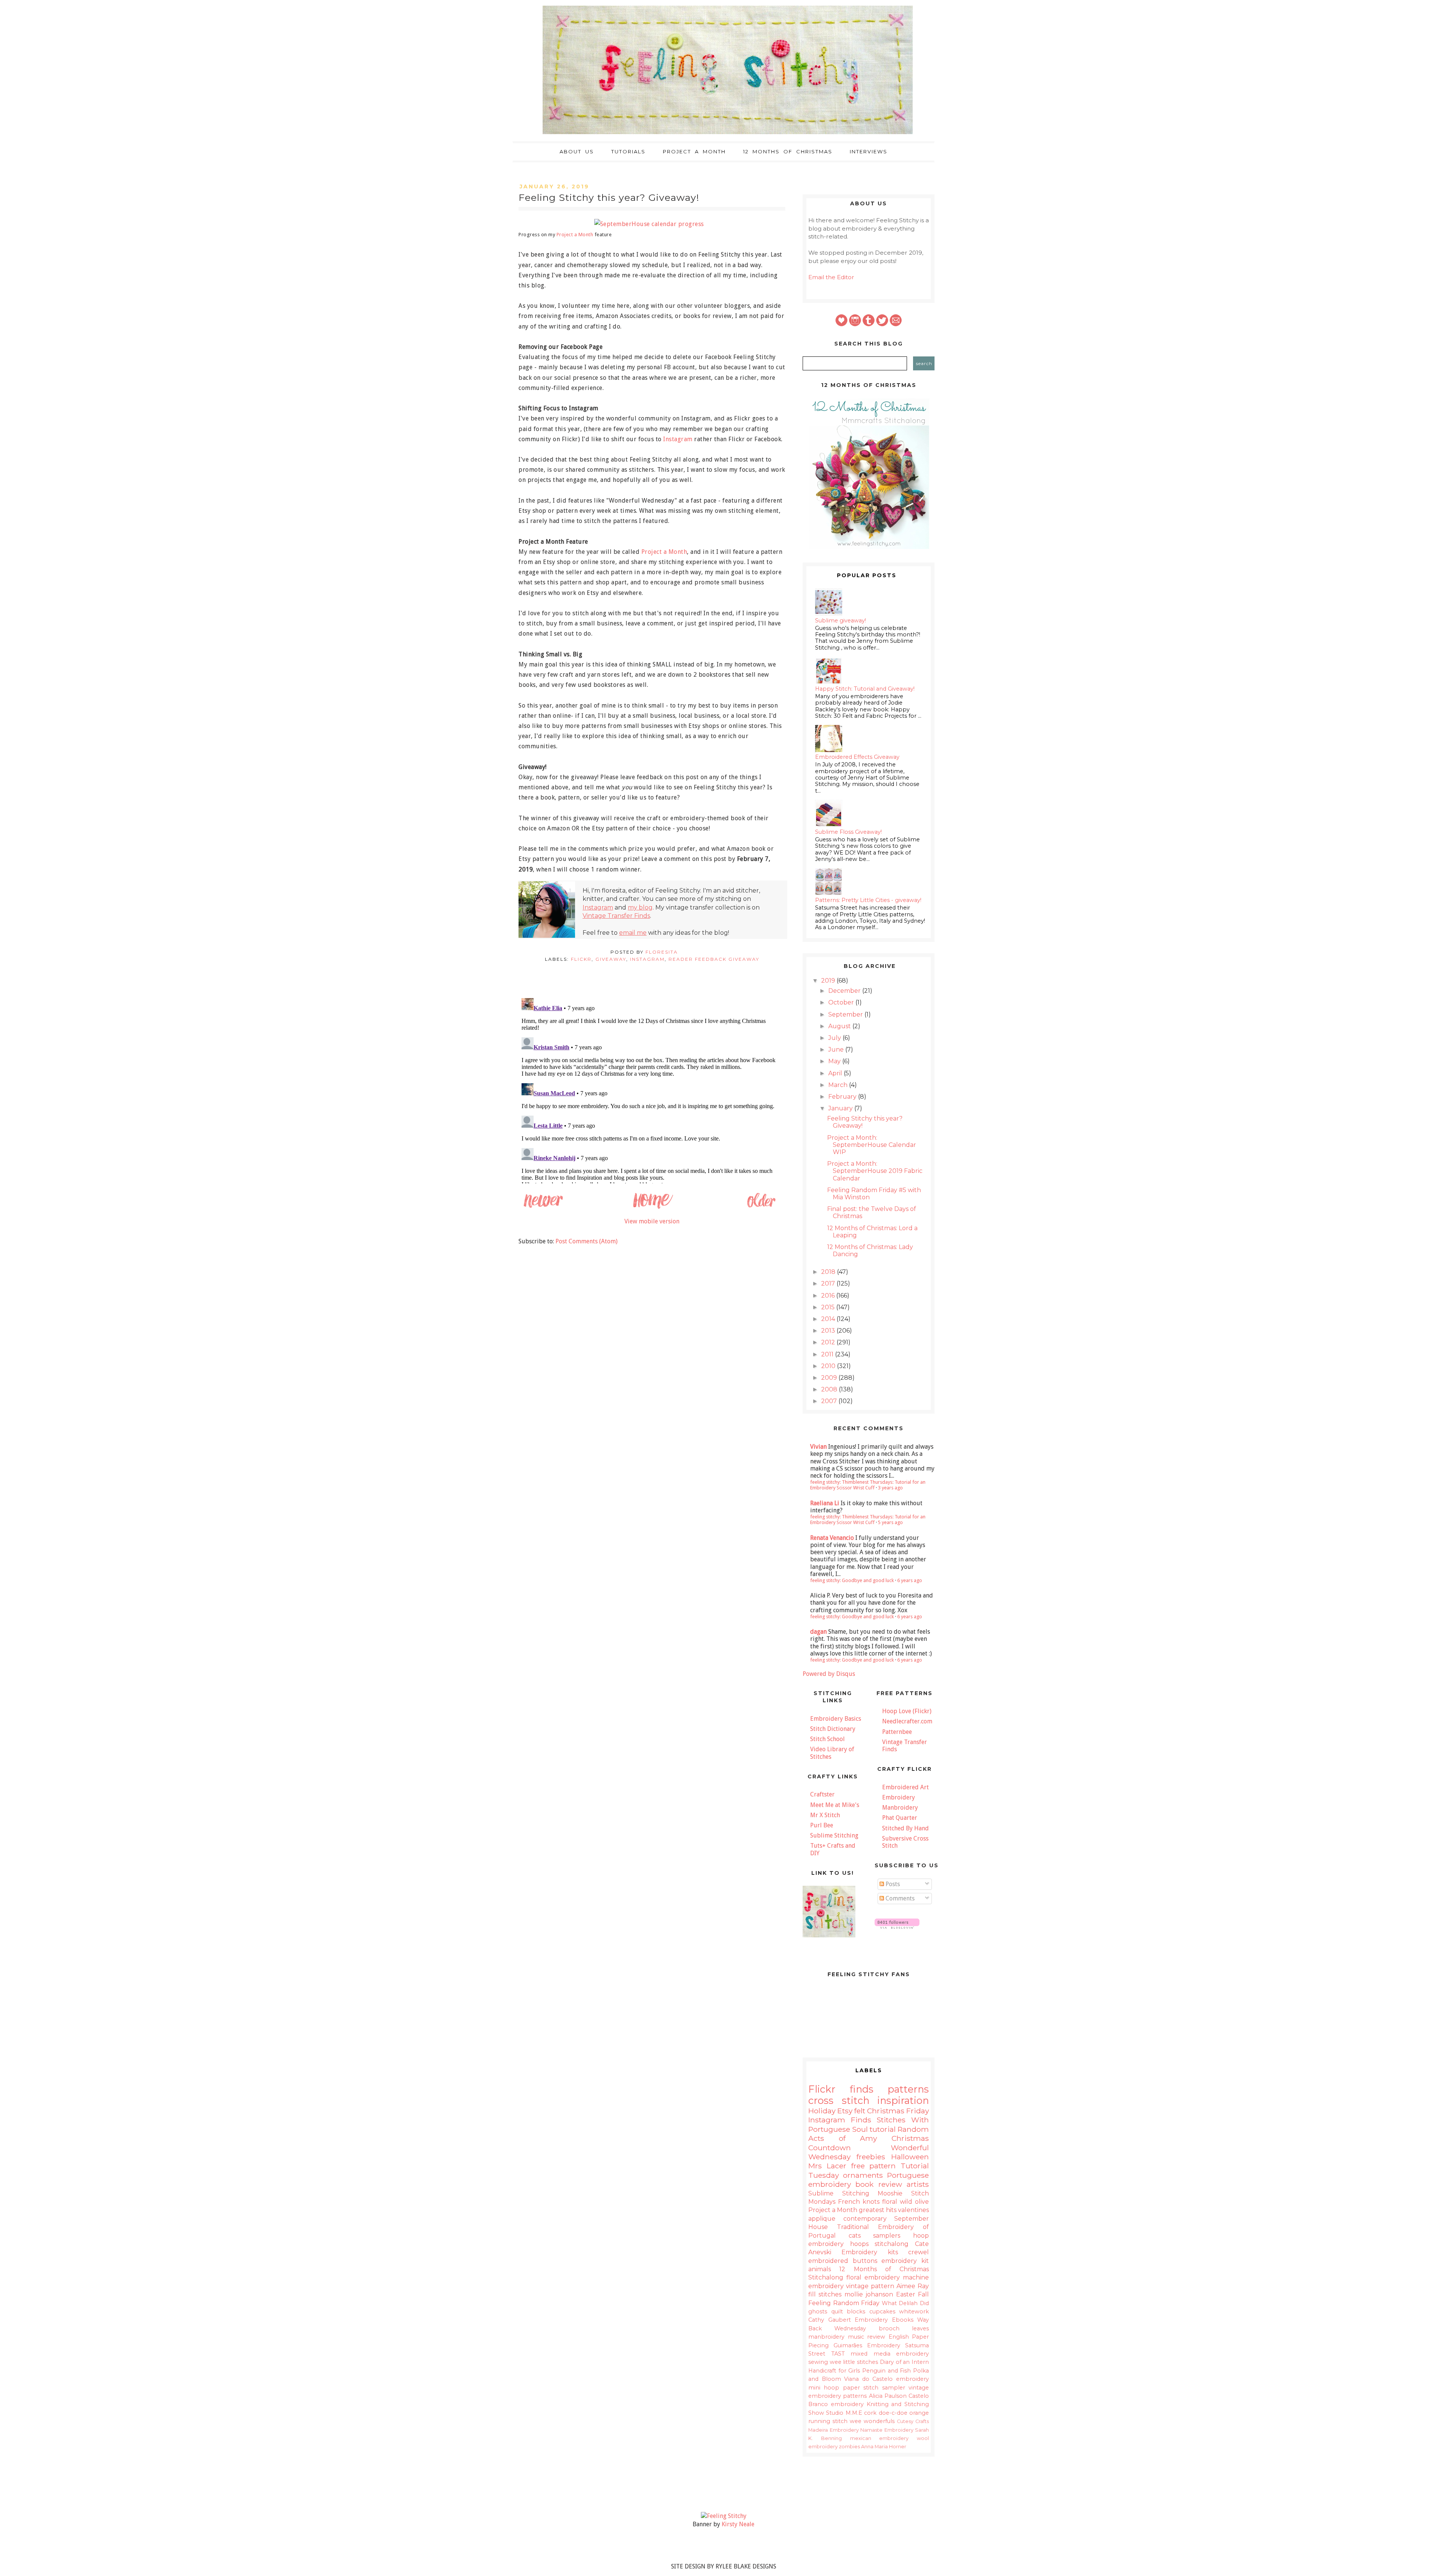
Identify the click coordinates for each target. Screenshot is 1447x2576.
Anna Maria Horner (884, 2447)
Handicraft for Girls (834, 2371)
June (837, 1050)
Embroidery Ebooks (884, 2320)
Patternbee (897, 1732)
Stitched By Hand (906, 1828)
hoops (859, 2244)
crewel (919, 2252)
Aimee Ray (913, 2286)
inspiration (903, 2100)
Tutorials (628, 151)
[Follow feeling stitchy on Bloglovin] (897, 1927)
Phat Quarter (900, 1818)
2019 (829, 981)
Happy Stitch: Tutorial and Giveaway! (865, 689)
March (839, 1085)
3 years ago (890, 1488)
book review (879, 2184)
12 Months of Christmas (788, 151)
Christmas (886, 2111)
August (840, 1026)
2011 (828, 1354)
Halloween (910, 2157)
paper (851, 2388)
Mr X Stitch (825, 1815)
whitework (914, 2312)
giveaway (611, 959)
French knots (859, 2202)
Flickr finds (841, 2089)
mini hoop (824, 2388)
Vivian (818, 1447)
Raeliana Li (825, 1503)
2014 (829, 1319)
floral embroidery (873, 2277)
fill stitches (825, 2294)
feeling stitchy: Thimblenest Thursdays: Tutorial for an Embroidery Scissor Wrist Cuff (868, 1485)
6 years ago (910, 1580)
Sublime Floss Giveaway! (848, 832)
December (845, 991)
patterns (908, 2089)
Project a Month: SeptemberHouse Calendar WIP (872, 1145)
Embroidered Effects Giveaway (857, 757)
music (856, 2337)
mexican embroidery (880, 2438)
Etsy (845, 2111)
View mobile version (652, 1221)
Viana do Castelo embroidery (886, 2379)
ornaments (863, 2175)
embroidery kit (905, 2261)
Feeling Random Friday (844, 2303)
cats (855, 2236)
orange (919, 2413)
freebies (871, 2157)
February (843, 1097)
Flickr (581, 959)
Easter (906, 2294)
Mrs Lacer (827, 2166)
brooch (889, 2328)
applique (822, 2219)
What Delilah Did (905, 2303)
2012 (829, 1342)
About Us (577, 151)
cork (870, 2413)
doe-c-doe (893, 2413)
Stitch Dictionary (833, 1729)
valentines (913, 2210)
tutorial (883, 2129)
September (846, 1014)
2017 (829, 1283)
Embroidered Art (906, 1787)
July (835, 1038)
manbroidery (826, 2337)
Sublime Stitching (834, 1835)
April (836, 1073)
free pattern (874, 2166)
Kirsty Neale (738, 2524)
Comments (899, 1898)
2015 (829, 1307)
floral (890, 2202)
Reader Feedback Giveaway (714, 959)
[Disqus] (652, 1089)
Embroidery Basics (836, 1719)
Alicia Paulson (888, 2396)
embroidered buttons (843, 2261)
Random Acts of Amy (869, 2134)
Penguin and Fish (886, 2371)
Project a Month (694, 151)
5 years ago (890, 1522)
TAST (838, 2354)
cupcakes (882, 2312)
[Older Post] (761, 1207)
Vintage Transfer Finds (616, 916)
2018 (829, 1272)
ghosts (818, 2312)
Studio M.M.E (844, 2413)
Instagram (678, 439)
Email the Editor (831, 277)
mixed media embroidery (890, 2354)
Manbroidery (900, 1808)
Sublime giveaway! (841, 621)
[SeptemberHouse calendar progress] (652, 224)
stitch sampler (884, 2388)
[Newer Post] (543, 1207)
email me (633, 933)
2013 (829, 1331)
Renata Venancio (832, 1538)
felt (860, 2111)
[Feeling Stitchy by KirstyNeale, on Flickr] (724, 2516)
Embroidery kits (870, 2252)
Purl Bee (822, 1825)
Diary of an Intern (904, 2362)
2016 (829, 1296)
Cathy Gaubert (830, 2320)
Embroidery (899, 1797)
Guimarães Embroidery (867, 2345)
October (842, 1002)
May (835, 1061)
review (876, 2337)
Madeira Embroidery (834, 2430)
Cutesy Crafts (913, 2421)
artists (918, 2184)
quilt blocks (848, 2312)
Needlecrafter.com (907, 1721)
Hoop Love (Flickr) (907, 1711)
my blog (640, 907)
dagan (818, 1632)
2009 (830, 1378)
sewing (818, 2362)
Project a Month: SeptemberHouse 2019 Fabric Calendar (875, 1171)
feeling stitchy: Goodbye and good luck (852, 1580)
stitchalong (892, 2244)
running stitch (828, 2421)
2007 (830, 1401)
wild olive (914, 2202)
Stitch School (828, 1739)
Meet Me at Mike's (835, 1805)
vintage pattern (870, 2286)
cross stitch (839, 2100)
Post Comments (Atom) (587, 1241)
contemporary (865, 2219)
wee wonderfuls (872, 2421)
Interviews (869, 151)
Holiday (822, 2111)
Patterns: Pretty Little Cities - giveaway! (868, 900)
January (841, 1108)
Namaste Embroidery (887, 2430)
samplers (887, 2236)
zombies (849, 2447)
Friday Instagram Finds (869, 2115)
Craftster (822, 1794)
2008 (830, 1389)
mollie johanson (869, 2294)
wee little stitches (854, 2362)
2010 (829, 1366)
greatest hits (878, 2210)
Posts (892, 1884)
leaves (920, 2328)
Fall (923, 2294)
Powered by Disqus (829, 1674)
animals (820, 2269)
